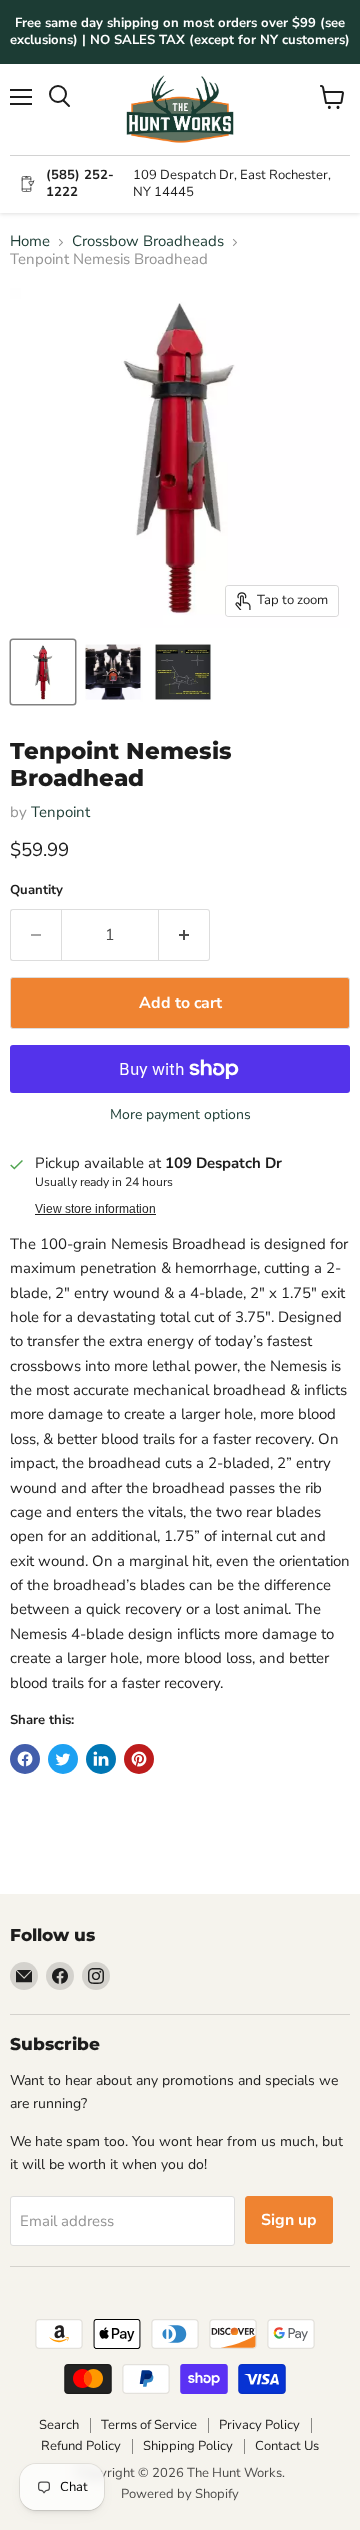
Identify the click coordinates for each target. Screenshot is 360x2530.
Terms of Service (149, 2425)
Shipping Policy (188, 2446)
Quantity (36, 890)
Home (30, 241)
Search (59, 2425)
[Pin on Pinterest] (139, 1759)
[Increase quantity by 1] (184, 935)
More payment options (180, 1115)
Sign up (289, 2220)
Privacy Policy (259, 2425)
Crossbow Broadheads (148, 241)
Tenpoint (60, 812)
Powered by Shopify (180, 2494)
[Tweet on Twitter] (63, 1759)
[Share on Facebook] (25, 1759)
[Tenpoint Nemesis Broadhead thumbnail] (43, 672)
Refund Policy (81, 2446)
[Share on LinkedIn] (101, 1759)
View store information (95, 1209)
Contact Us (287, 2446)
